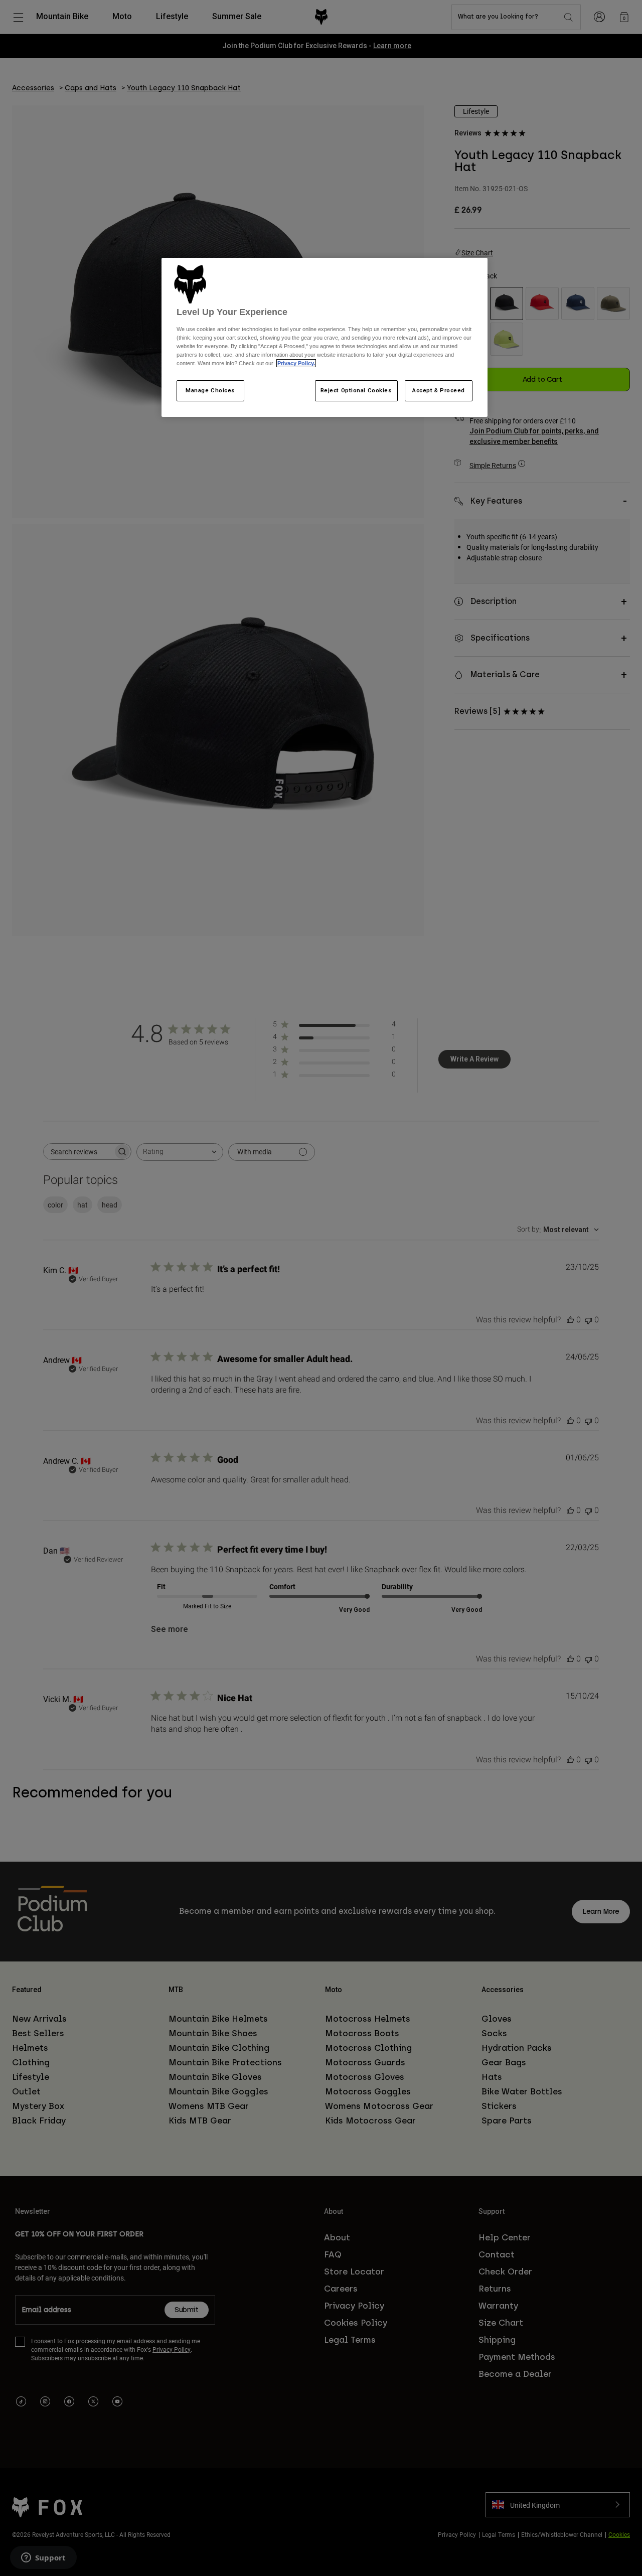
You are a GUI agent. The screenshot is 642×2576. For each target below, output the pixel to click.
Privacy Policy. (296, 363)
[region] (325, 338)
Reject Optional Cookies (356, 390)
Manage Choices (210, 390)
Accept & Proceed (439, 390)
